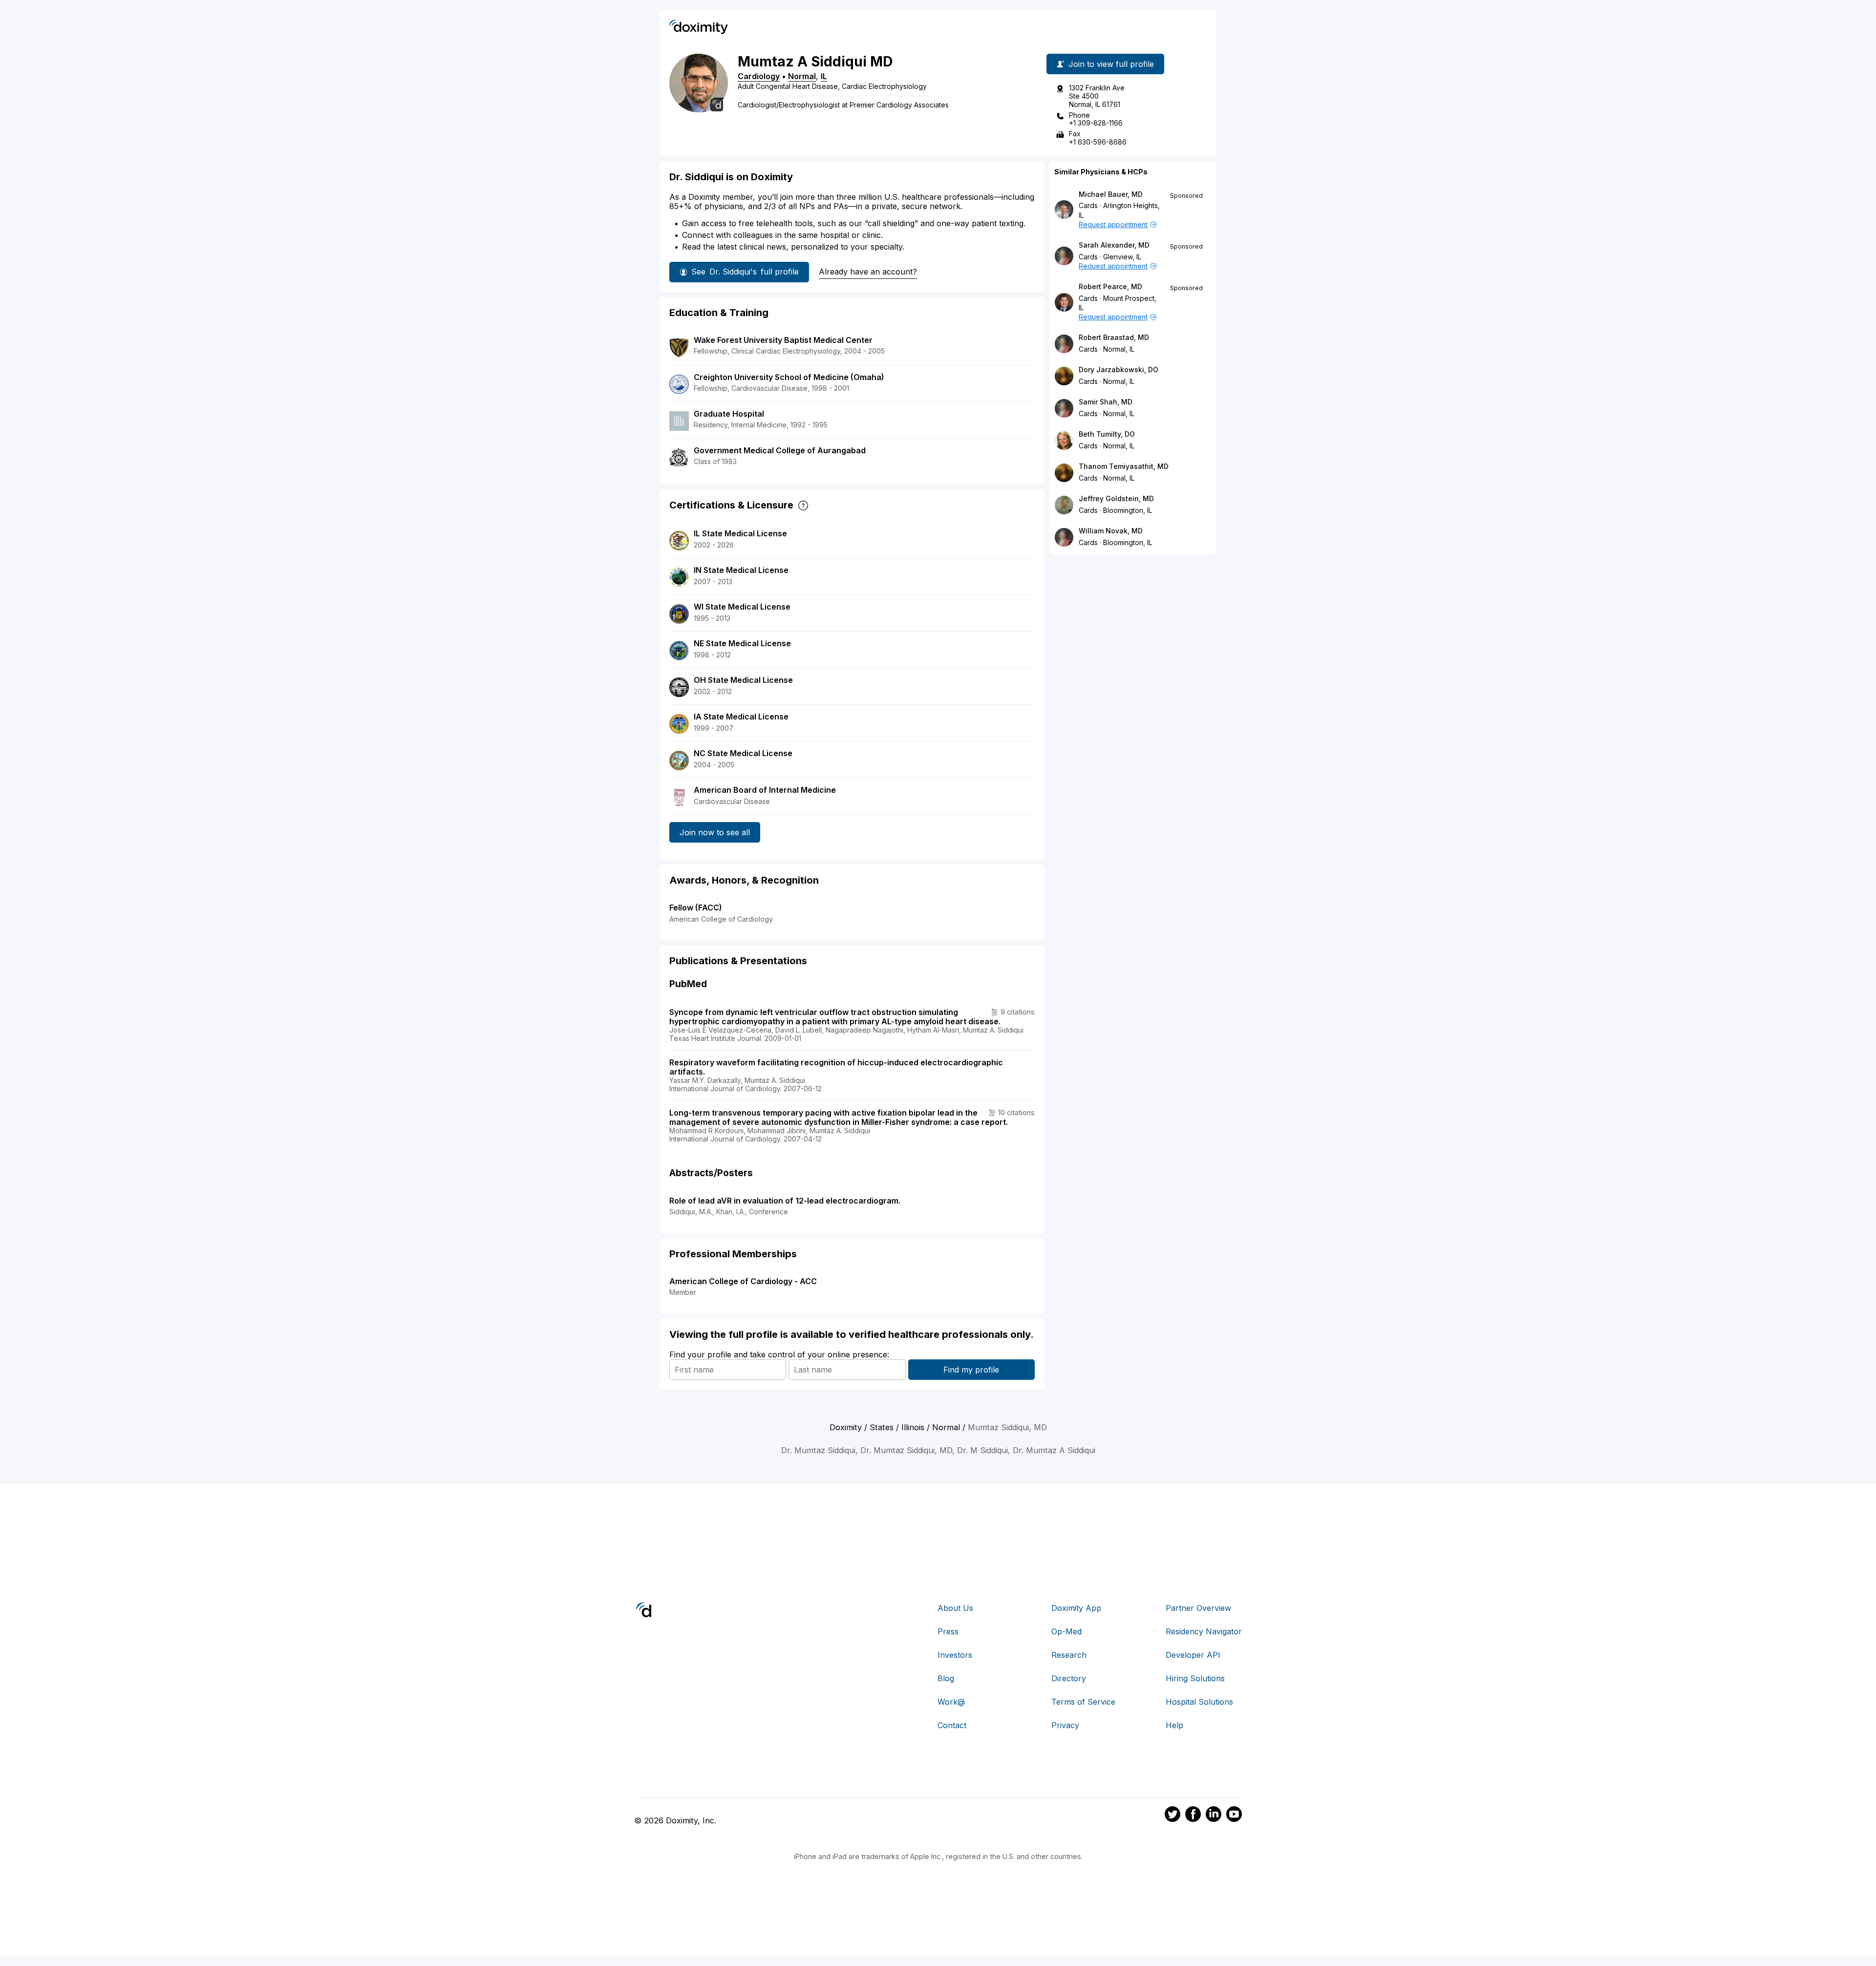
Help (1174, 1725)
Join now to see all (715, 832)
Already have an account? (868, 272)
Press (948, 1631)
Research (1069, 1655)
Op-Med (1066, 1631)
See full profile (745, 272)
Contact (952, 1725)
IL (824, 76)
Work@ (951, 1702)
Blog (946, 1678)
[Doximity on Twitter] (1172, 1816)
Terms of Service (1083, 1702)
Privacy (1065, 1725)
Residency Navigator (1204, 1631)
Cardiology (759, 76)
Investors (955, 1655)
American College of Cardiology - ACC (743, 1281)
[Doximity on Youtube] (1234, 1816)
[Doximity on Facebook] (1193, 1816)
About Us (955, 1608)
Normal (802, 76)
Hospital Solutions (1199, 1702)
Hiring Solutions (1195, 1678)
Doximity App (1076, 1608)
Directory (1069, 1678)
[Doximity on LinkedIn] (1214, 1816)
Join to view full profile (1111, 64)
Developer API (1193, 1655)
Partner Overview (1198, 1608)
